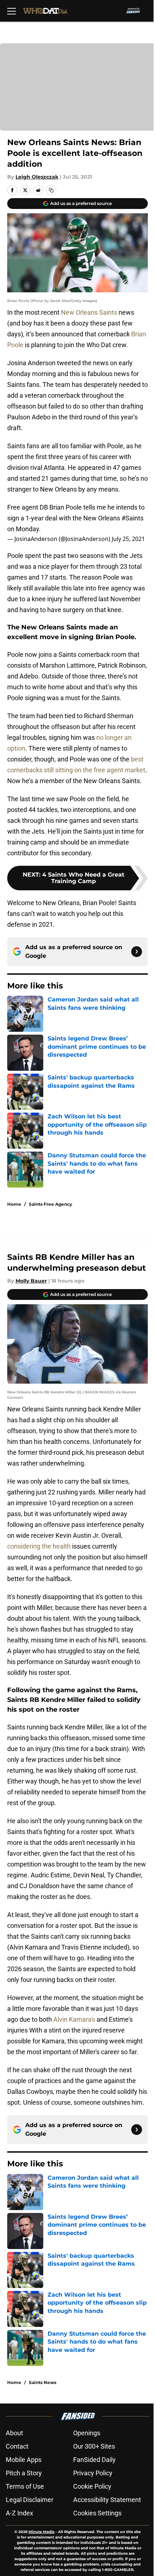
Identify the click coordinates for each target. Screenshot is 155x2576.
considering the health (39, 1546)
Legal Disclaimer (30, 2500)
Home (14, 1204)
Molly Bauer (31, 1281)
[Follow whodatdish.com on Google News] (137, 952)
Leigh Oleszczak (37, 177)
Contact (17, 2446)
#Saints (132, 518)
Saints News (43, 2382)
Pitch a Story (24, 2473)
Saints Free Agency (50, 1204)
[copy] (51, 190)
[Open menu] (12, 11)
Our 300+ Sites (94, 2446)
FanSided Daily (94, 2460)
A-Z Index (19, 2513)
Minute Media (41, 2532)
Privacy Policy (93, 2473)
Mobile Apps (24, 2460)
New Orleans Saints (89, 312)
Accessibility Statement (107, 2500)
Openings (87, 2433)
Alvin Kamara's (74, 2019)
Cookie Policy (92, 2486)
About (14, 2433)
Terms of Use (25, 2486)
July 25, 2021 (128, 539)
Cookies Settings (97, 2513)
